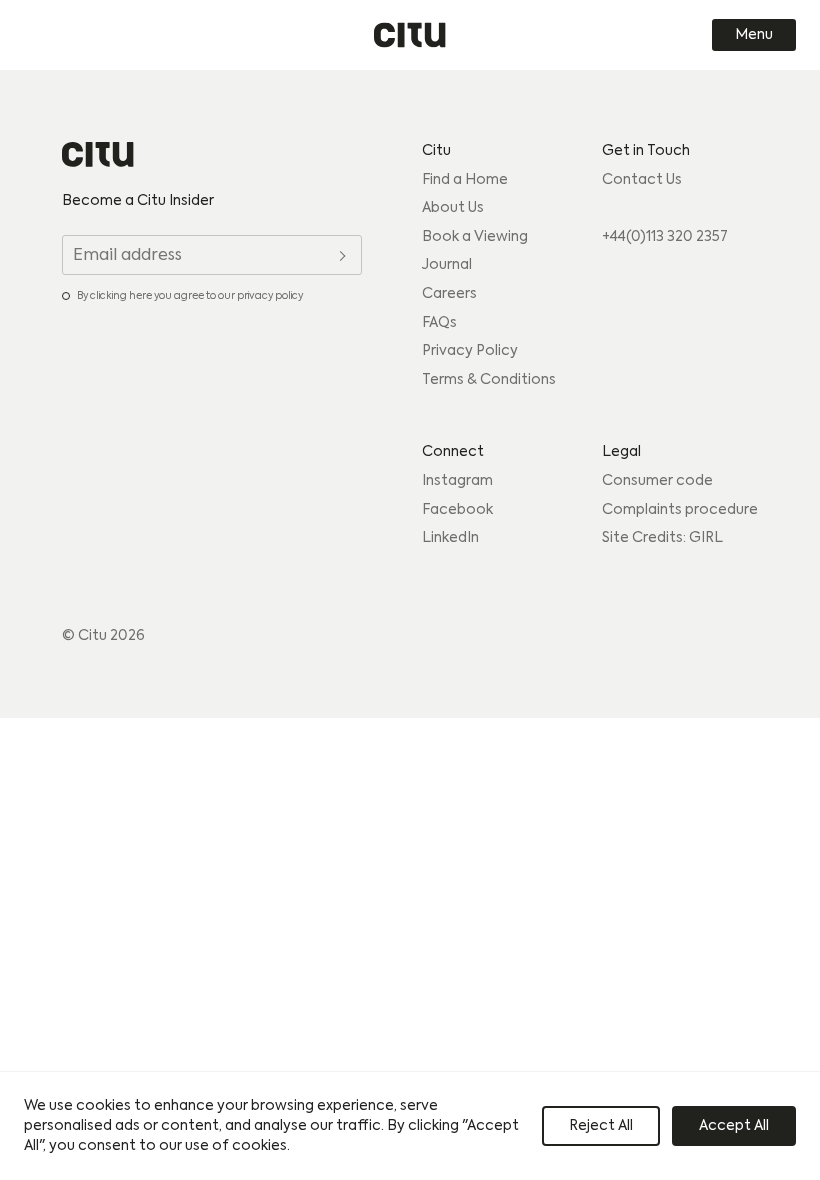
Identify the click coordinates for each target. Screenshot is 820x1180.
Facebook (457, 510)
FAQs (439, 323)
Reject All (601, 1126)
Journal (447, 265)
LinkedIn (450, 538)
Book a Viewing (475, 237)
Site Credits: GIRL (662, 538)
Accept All (734, 1126)
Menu (754, 35)
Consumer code (657, 481)
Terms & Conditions (489, 380)
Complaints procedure (680, 510)
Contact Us (642, 180)
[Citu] (410, 35)
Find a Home (465, 180)
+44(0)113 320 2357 (665, 237)
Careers (449, 294)
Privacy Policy (470, 351)
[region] (410, 1126)
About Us (453, 208)
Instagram (457, 481)
